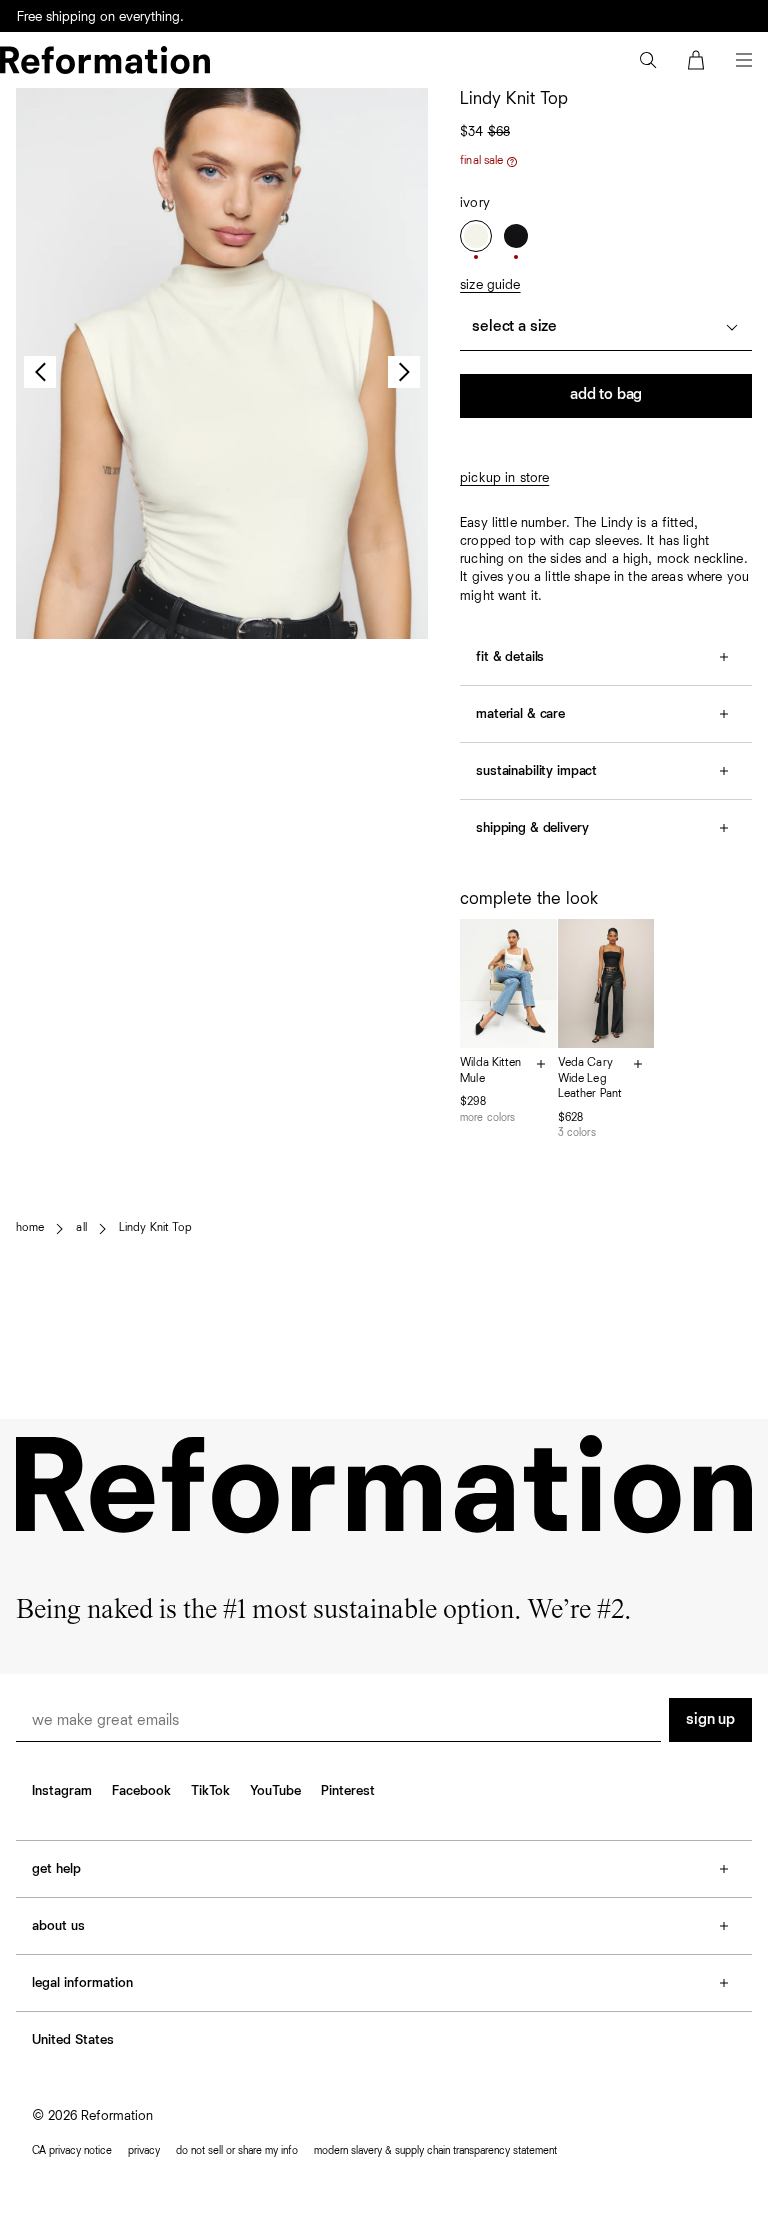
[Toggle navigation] (744, 60)
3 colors (577, 1132)
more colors (487, 1117)
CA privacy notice (72, 2150)
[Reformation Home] (105, 60)
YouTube (275, 1791)
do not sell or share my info (237, 2150)
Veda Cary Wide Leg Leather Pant (590, 1078)
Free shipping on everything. (100, 17)
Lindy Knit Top (156, 1228)
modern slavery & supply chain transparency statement (435, 2150)
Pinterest (348, 1791)
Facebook (141, 1791)
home (30, 1228)
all (81, 1228)
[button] (648, 60)
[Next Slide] (404, 372)
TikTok (210, 1791)
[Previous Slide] (40, 372)
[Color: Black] (516, 236)
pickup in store (504, 478)
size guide (490, 285)
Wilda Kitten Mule (490, 1071)
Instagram (62, 1791)
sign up (710, 1720)
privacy (144, 2150)
